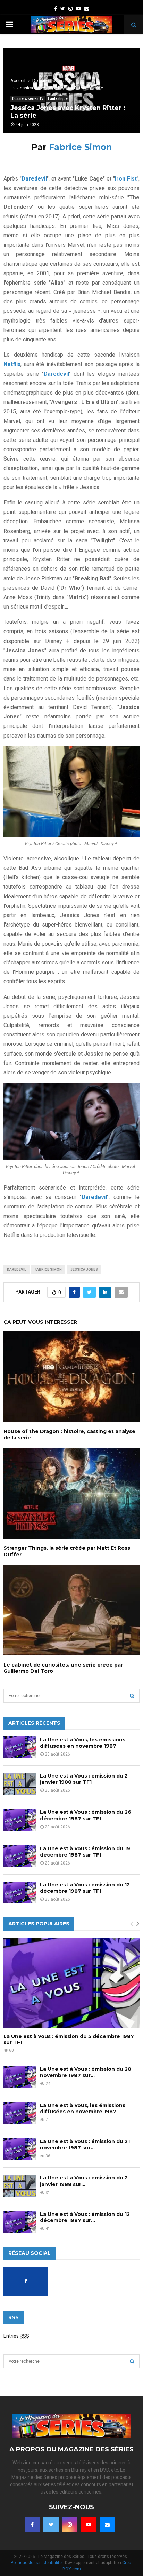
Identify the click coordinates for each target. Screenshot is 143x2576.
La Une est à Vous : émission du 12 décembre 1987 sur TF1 (85, 1888)
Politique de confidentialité (36, 2563)
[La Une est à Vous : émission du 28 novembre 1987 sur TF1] (20, 2077)
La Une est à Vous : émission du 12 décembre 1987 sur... (85, 2217)
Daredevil (16, 1269)
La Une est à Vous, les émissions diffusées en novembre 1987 (83, 1743)
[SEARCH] (132, 1696)
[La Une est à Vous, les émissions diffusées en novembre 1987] (20, 1747)
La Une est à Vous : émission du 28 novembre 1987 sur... (86, 2072)
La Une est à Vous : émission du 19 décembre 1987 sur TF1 (85, 1852)
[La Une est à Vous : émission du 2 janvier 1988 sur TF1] (20, 1784)
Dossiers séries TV (28, 99)
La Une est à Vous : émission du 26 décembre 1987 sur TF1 (86, 1815)
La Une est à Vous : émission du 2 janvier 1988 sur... (84, 2181)
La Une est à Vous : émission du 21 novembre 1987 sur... (85, 2145)
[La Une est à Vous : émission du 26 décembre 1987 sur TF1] (20, 1820)
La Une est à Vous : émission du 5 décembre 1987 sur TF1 (69, 2039)
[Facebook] (32, 2525)
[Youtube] (89, 2525)
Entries (16, 2336)
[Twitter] (51, 2525)
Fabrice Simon (81, 147)
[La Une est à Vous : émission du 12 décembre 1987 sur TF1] (20, 1893)
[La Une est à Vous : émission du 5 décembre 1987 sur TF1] (71, 1983)
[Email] (107, 2525)
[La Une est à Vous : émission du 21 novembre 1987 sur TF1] (20, 2149)
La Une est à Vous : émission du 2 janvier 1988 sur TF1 (84, 1779)
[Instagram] (70, 2525)
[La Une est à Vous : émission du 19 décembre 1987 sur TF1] (20, 1856)
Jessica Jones (84, 1269)
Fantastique (58, 99)
